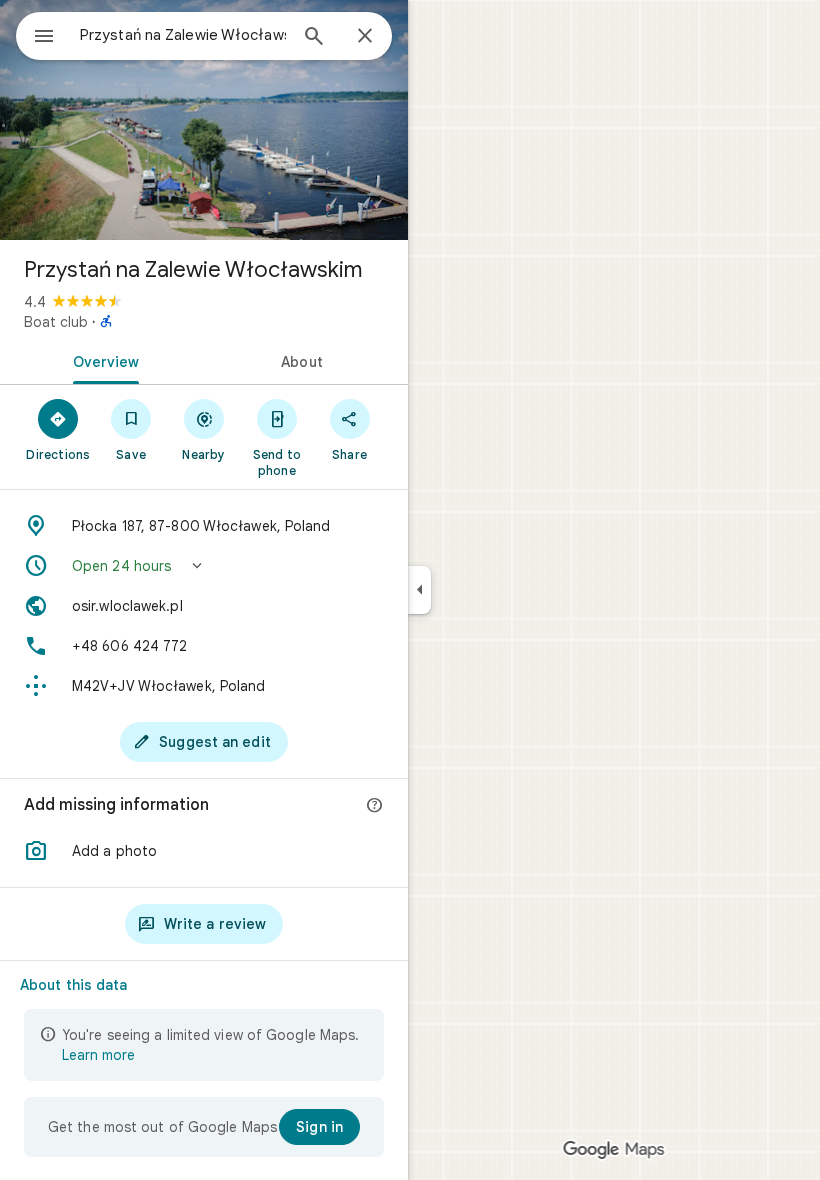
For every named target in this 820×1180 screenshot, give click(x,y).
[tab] (102, 360)
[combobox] (183, 35)
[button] (204, 566)
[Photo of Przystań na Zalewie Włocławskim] (204, 120)
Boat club (56, 322)
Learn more (98, 1055)
